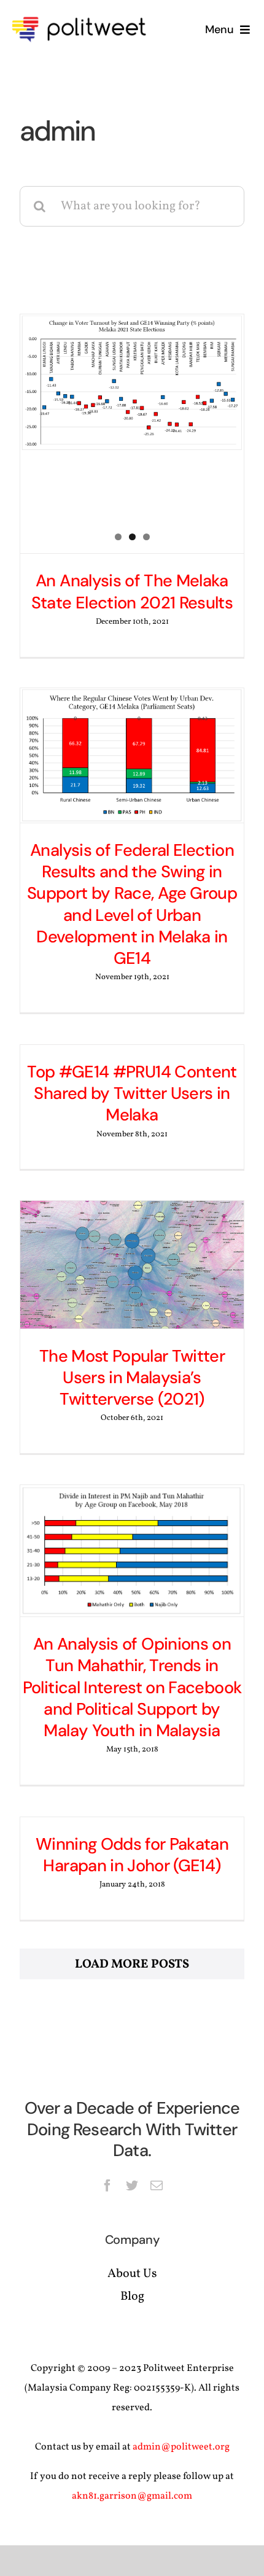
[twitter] (132, 2186)
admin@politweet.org (181, 2447)
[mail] (157, 2186)
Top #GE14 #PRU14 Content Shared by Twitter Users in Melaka (132, 1093)
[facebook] (107, 2186)
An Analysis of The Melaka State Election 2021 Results (132, 591)
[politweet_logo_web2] (83, 15)
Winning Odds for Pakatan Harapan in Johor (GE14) (132, 1855)
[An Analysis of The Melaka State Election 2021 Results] (132, 383)
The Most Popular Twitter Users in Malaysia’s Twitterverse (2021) (132, 1378)
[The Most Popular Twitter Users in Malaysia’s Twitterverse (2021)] (132, 1265)
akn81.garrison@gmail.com (132, 2496)
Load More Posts (132, 1965)
